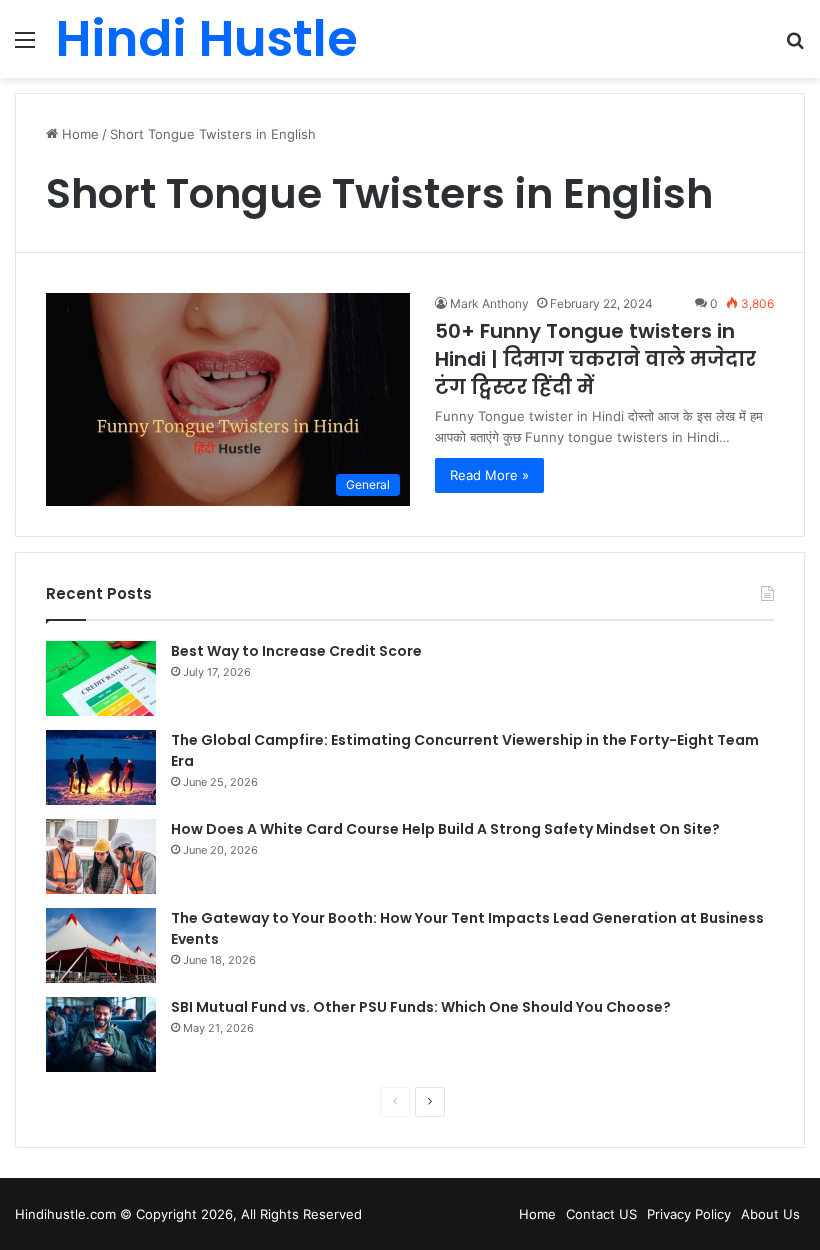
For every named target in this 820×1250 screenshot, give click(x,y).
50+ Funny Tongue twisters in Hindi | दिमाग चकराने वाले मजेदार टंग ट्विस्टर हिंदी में (595, 359)
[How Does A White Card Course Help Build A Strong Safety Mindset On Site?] (101, 856)
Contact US (601, 1214)
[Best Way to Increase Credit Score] (101, 678)
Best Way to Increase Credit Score (296, 651)
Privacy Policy (689, 1214)
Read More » (489, 475)
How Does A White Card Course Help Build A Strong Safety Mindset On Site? (445, 829)
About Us (770, 1214)
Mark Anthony (489, 303)
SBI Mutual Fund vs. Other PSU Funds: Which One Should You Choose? (421, 1007)
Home (78, 134)
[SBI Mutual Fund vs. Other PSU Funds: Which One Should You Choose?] (101, 1034)
